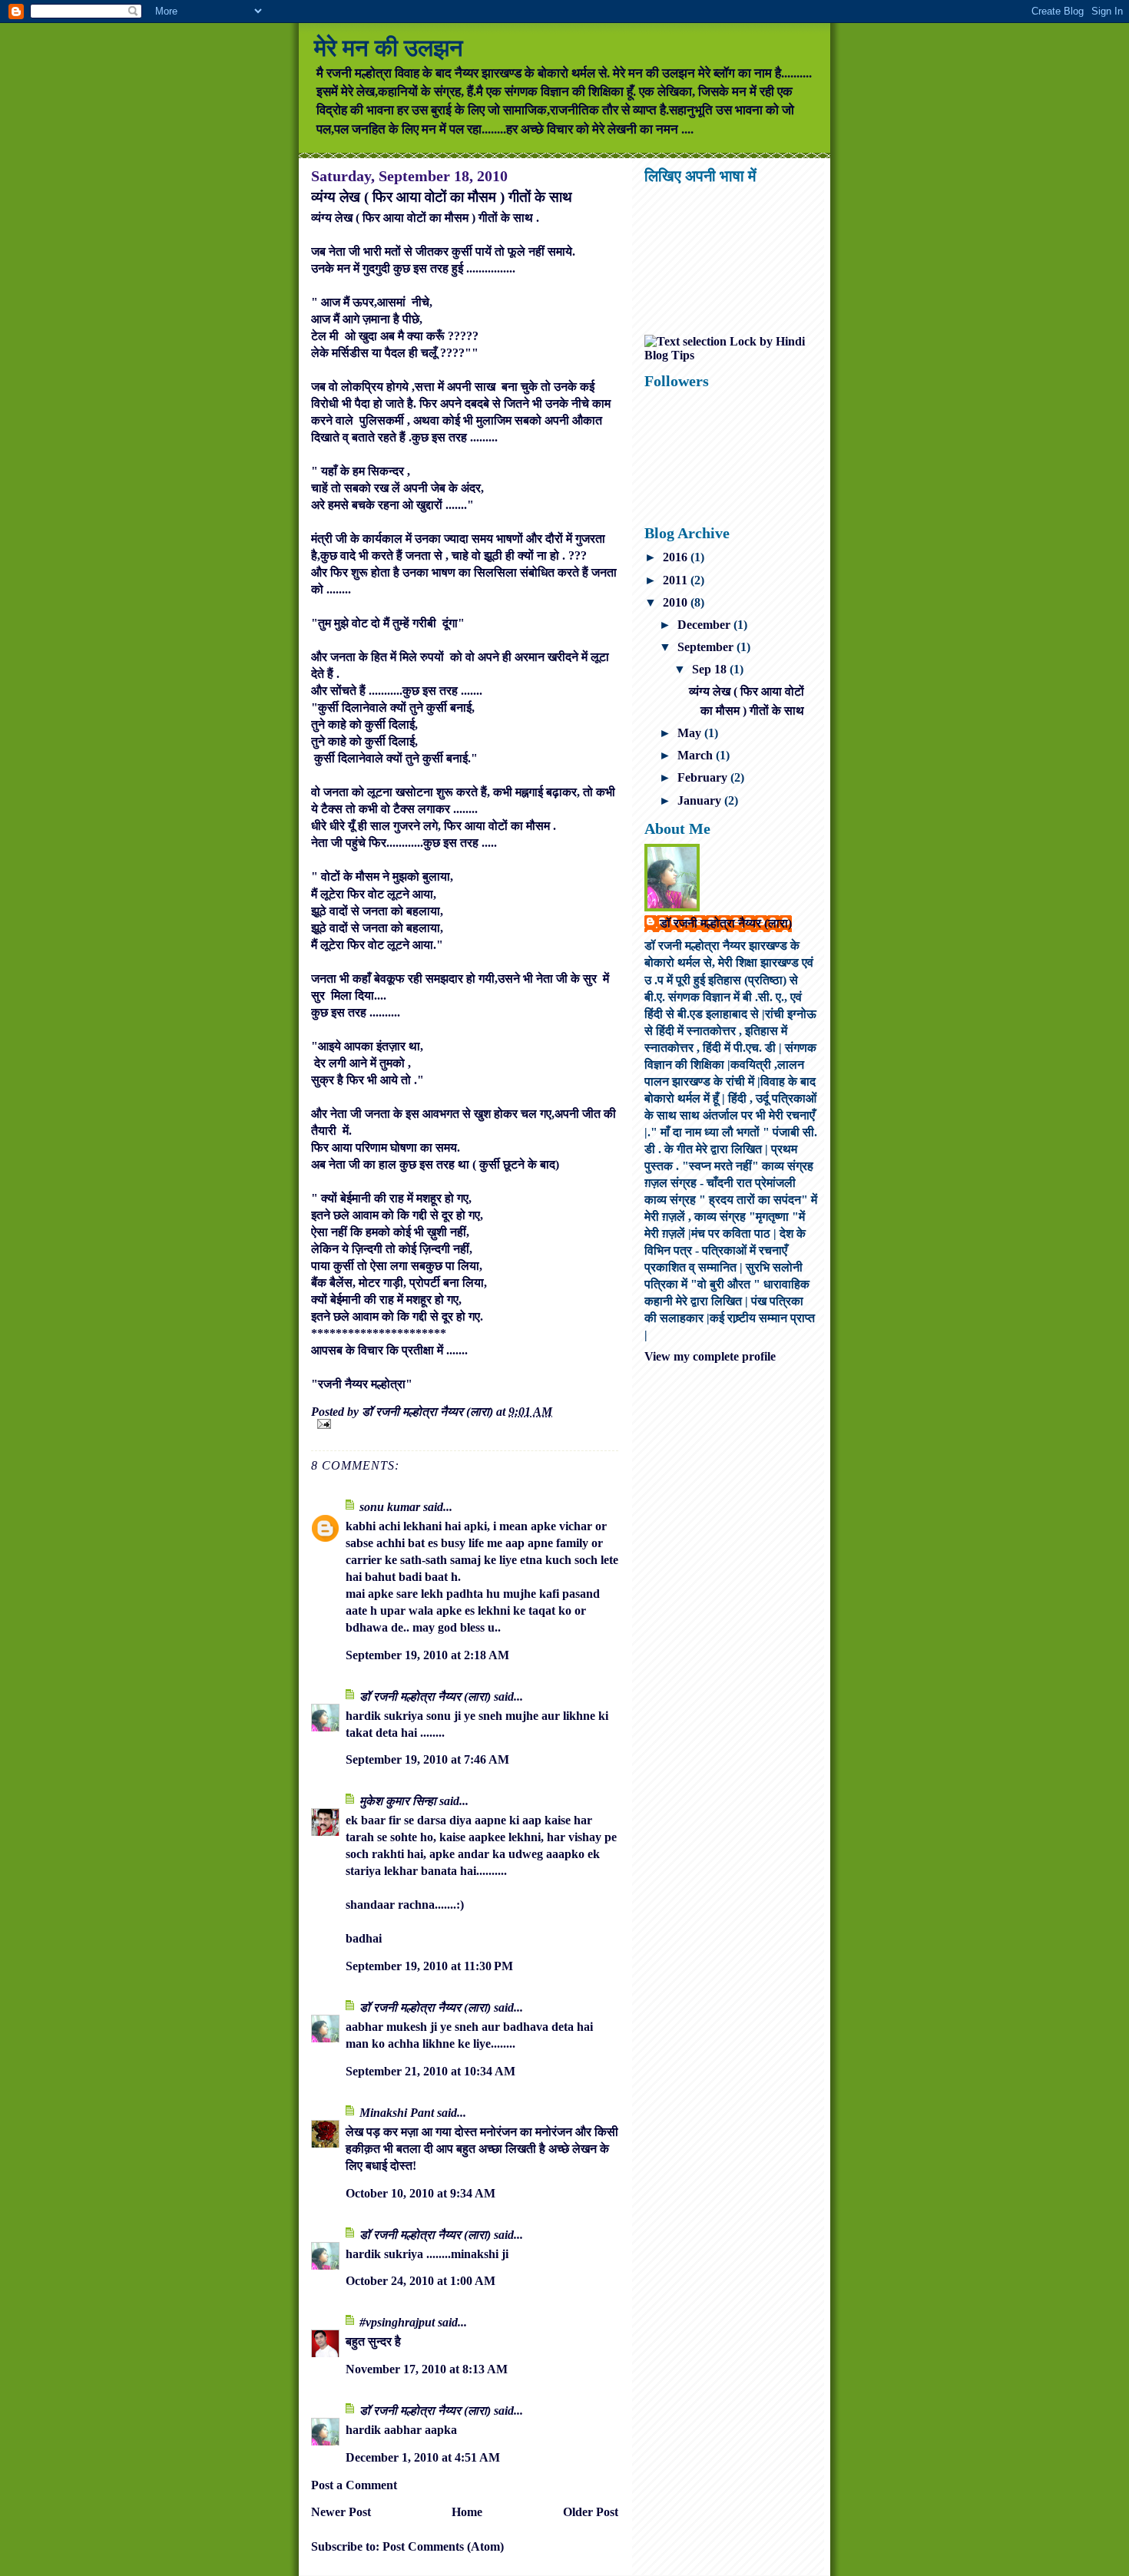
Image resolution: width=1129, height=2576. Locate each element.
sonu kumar (390, 1507)
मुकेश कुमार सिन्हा (398, 1801)
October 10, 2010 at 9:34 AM (420, 2193)
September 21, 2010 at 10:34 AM (430, 2071)
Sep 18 (711, 669)
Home (467, 2512)
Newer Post (341, 2512)
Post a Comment (354, 2485)
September (707, 647)
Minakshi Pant (397, 2113)
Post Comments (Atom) (443, 2546)
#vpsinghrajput (397, 2322)
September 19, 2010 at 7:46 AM (427, 1759)
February (704, 777)
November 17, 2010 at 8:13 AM (427, 2369)
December (705, 625)
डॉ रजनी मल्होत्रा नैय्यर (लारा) (427, 1696)
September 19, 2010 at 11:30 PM (429, 1966)
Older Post (591, 2512)
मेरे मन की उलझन (389, 48)
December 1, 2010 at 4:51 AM (423, 2457)
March (697, 755)
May (691, 733)
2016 (677, 557)
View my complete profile (710, 1356)
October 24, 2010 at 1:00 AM (420, 2281)
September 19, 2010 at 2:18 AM (427, 1655)
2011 (677, 580)
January (701, 800)
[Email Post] (465, 1424)
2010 (677, 602)
